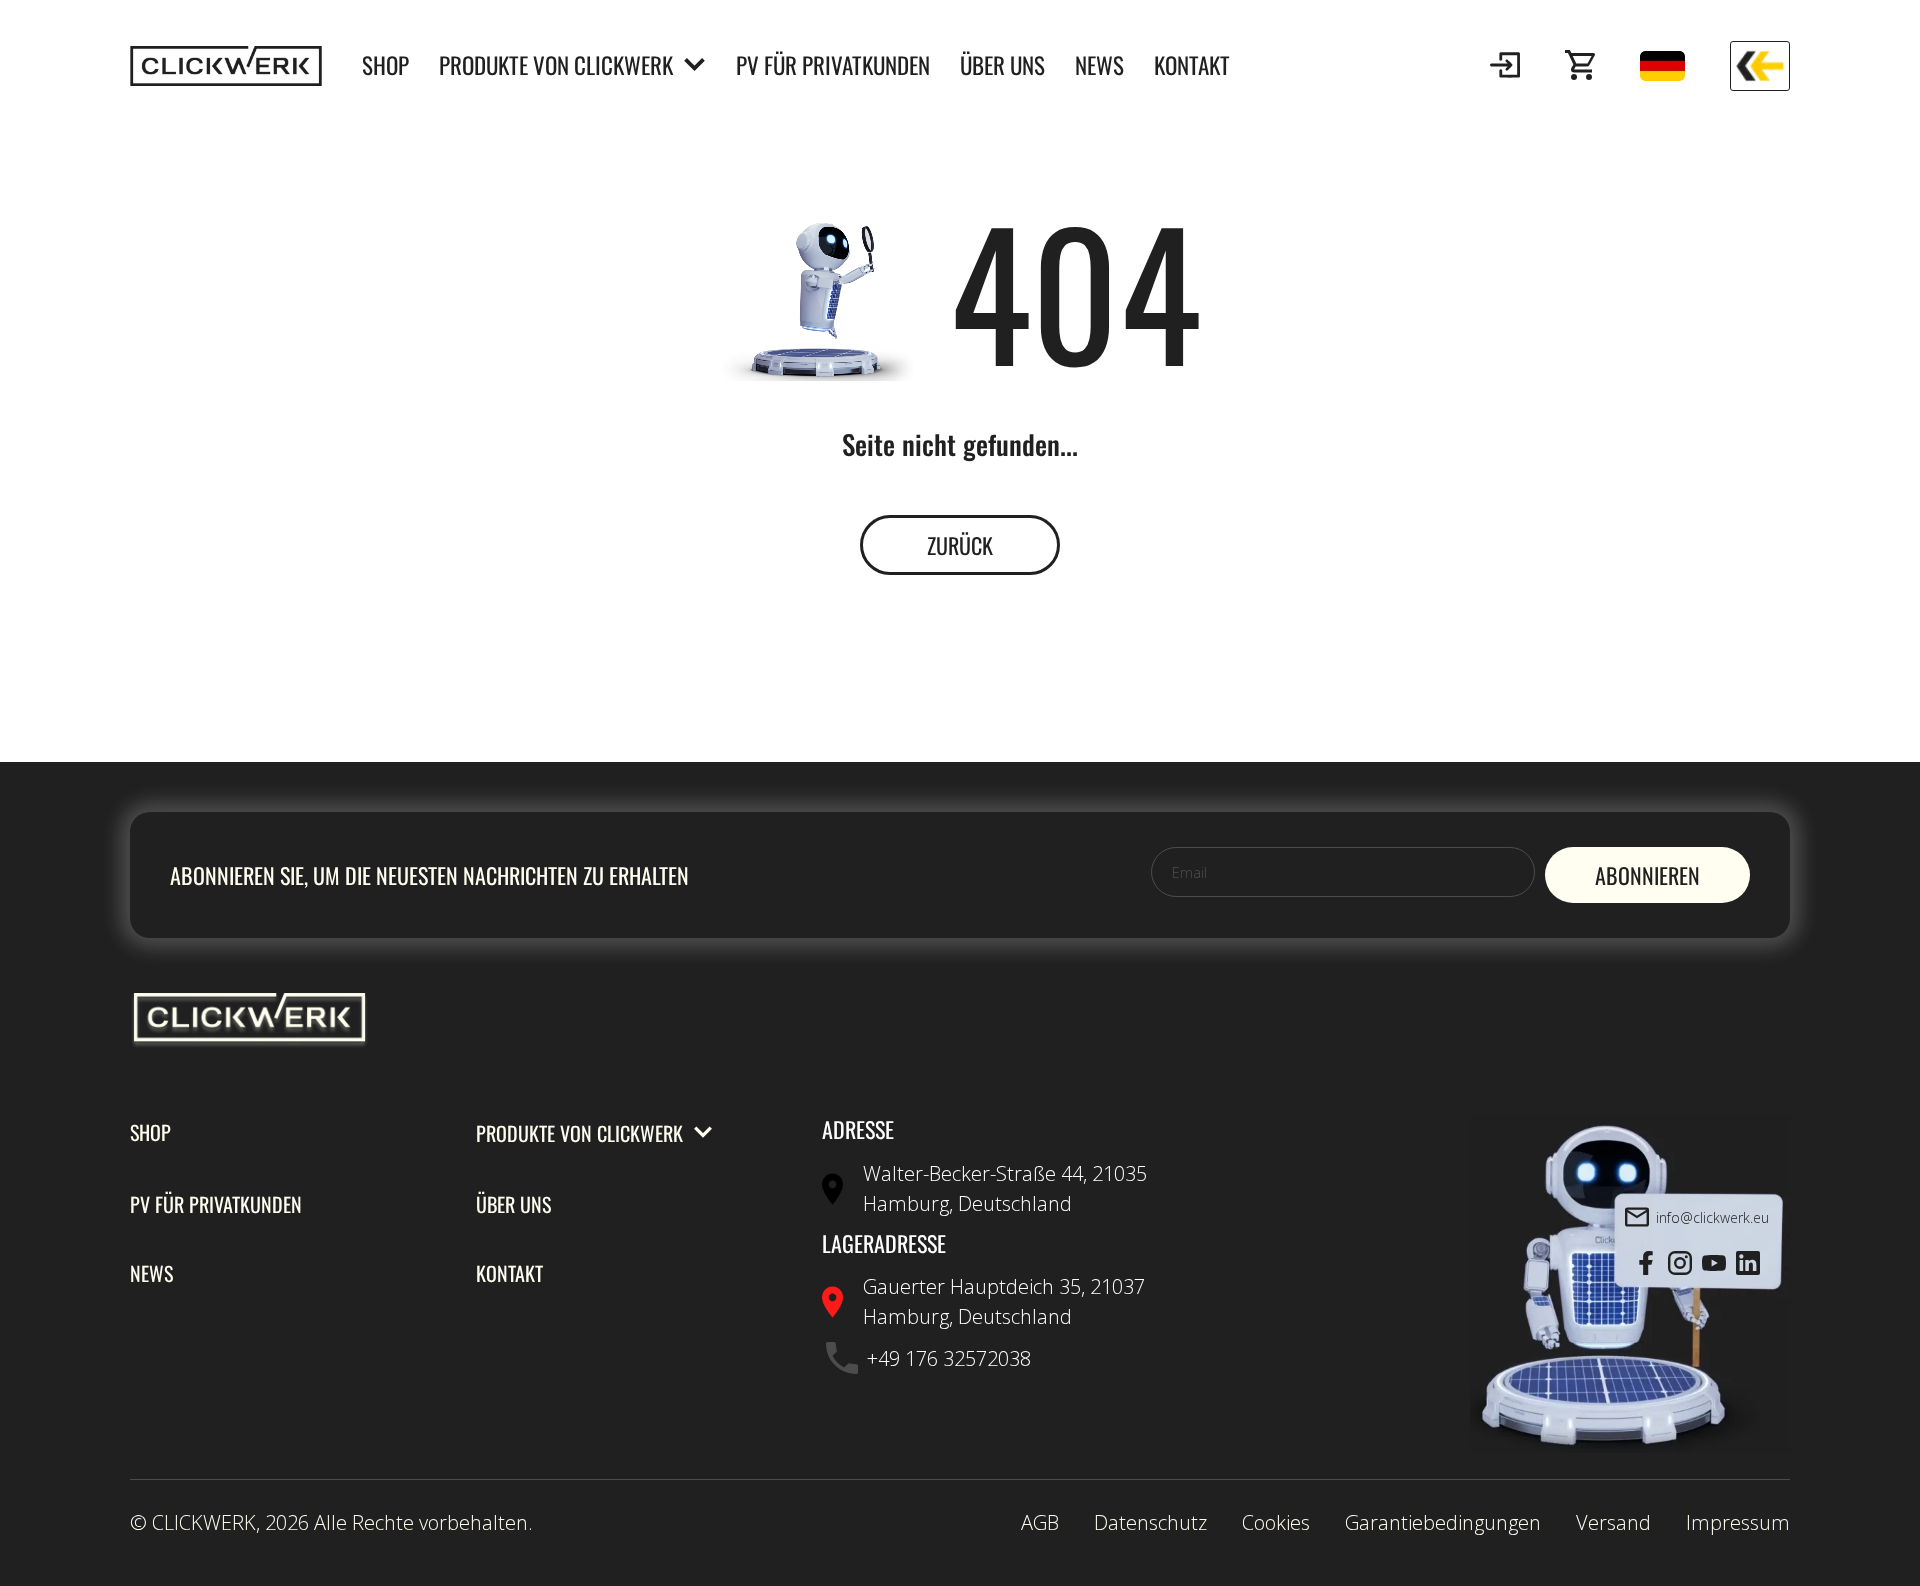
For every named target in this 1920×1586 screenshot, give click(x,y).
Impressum (1738, 1522)
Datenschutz (1150, 1522)
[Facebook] (1646, 1264)
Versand (1613, 1522)
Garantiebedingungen (1443, 1522)
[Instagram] (1680, 1264)
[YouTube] (1714, 1264)
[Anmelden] (1505, 66)
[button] (1505, 66)
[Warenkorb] (1580, 66)
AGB (1040, 1522)
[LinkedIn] (1748, 1264)
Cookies (1276, 1522)
